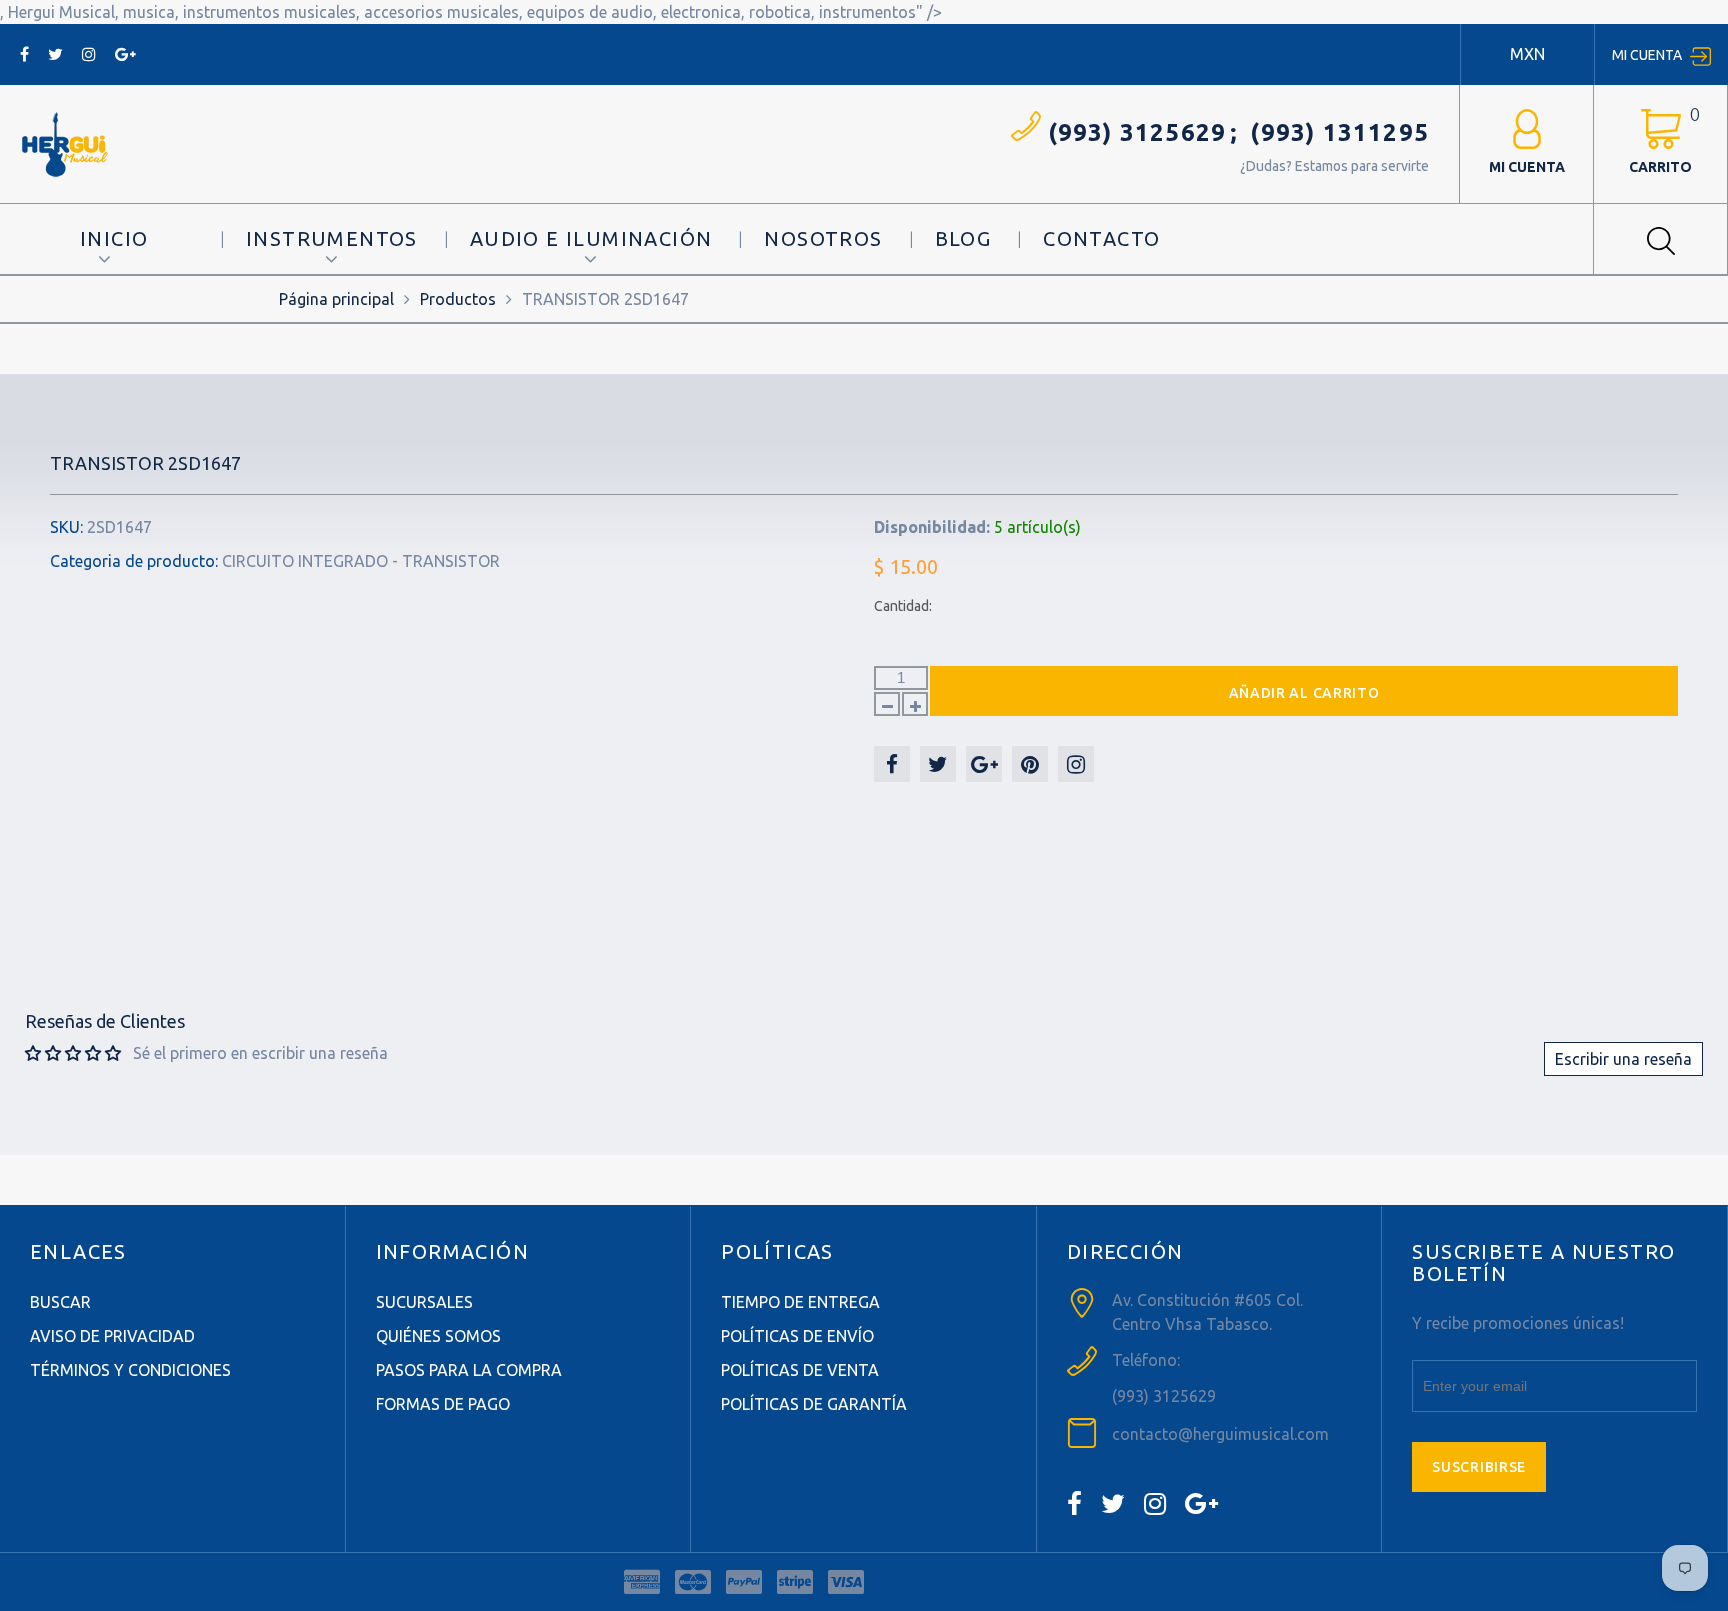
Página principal (336, 299)
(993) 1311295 (1339, 132)
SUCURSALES (424, 1302)
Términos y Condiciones (130, 1370)
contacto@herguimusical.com (1220, 1434)
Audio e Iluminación (591, 238)
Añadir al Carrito (1304, 693)
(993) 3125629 (1137, 132)
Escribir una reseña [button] (1623, 1059)
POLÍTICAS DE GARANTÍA (814, 1404)
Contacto (1101, 238)
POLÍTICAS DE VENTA (800, 1370)
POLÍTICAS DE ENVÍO (797, 1336)
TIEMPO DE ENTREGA (800, 1302)
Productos (458, 299)
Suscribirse (1479, 1467)
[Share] (892, 764)
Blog (963, 238)
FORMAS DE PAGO (443, 1404)
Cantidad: (903, 606)
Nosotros (823, 238)
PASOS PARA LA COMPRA (469, 1370)
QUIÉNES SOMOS (438, 1336)
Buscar (60, 1302)
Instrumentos (332, 238)
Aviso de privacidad (112, 1336)
